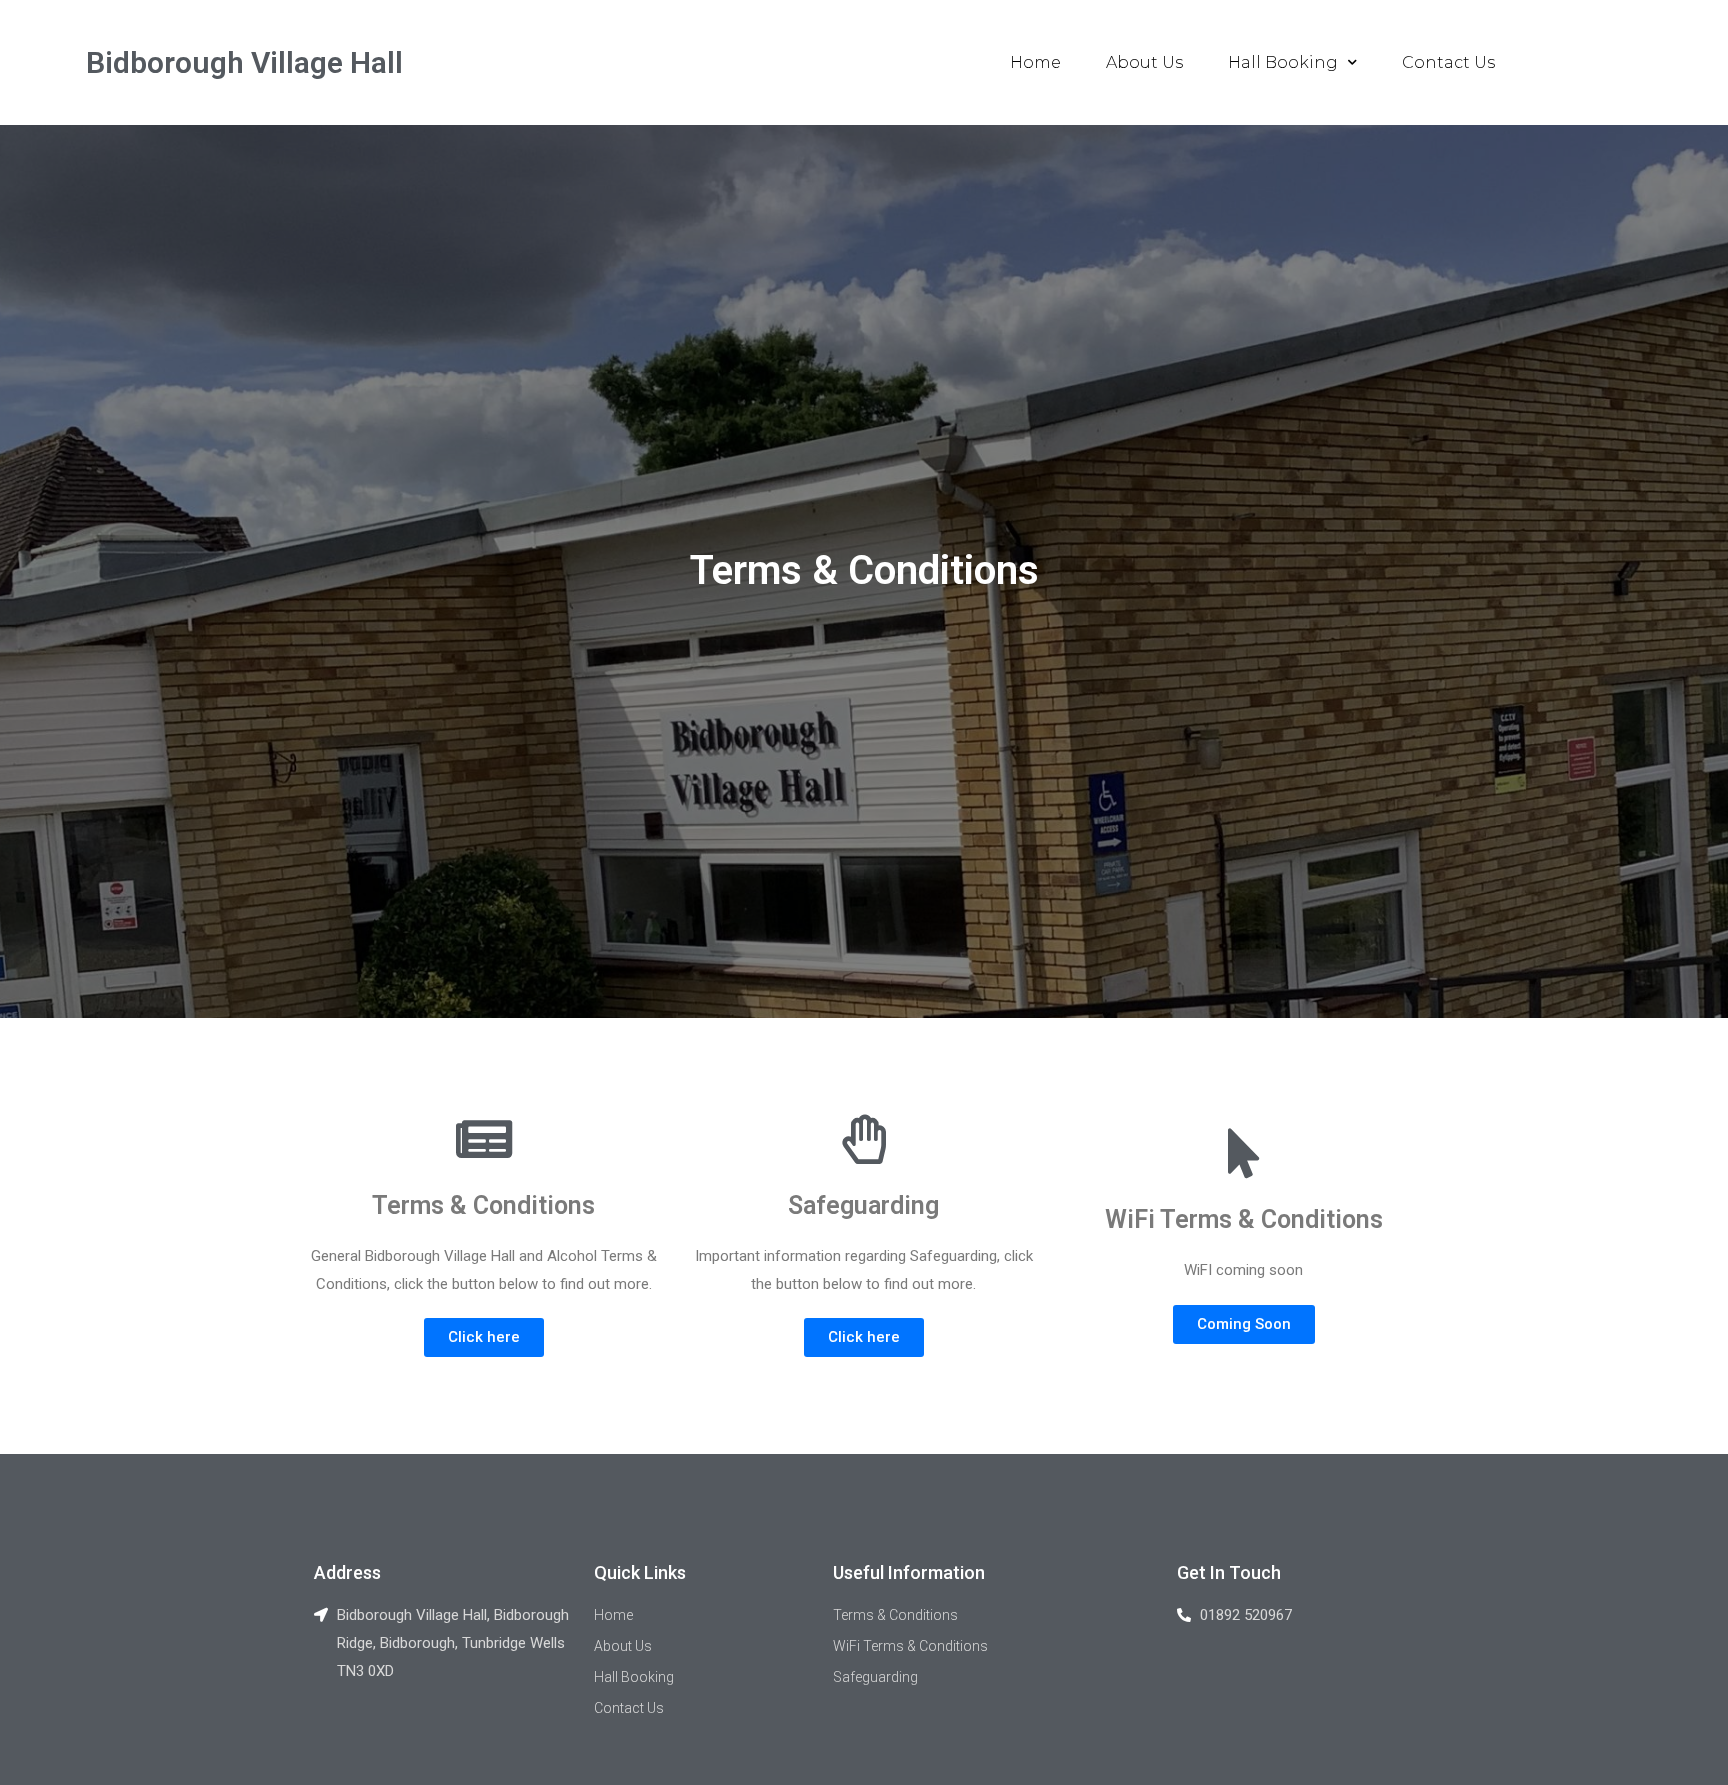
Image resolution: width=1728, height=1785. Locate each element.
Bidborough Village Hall (244, 62)
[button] (484, 1337)
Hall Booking (1283, 62)
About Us (1144, 62)
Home (1035, 62)
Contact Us (1448, 62)
